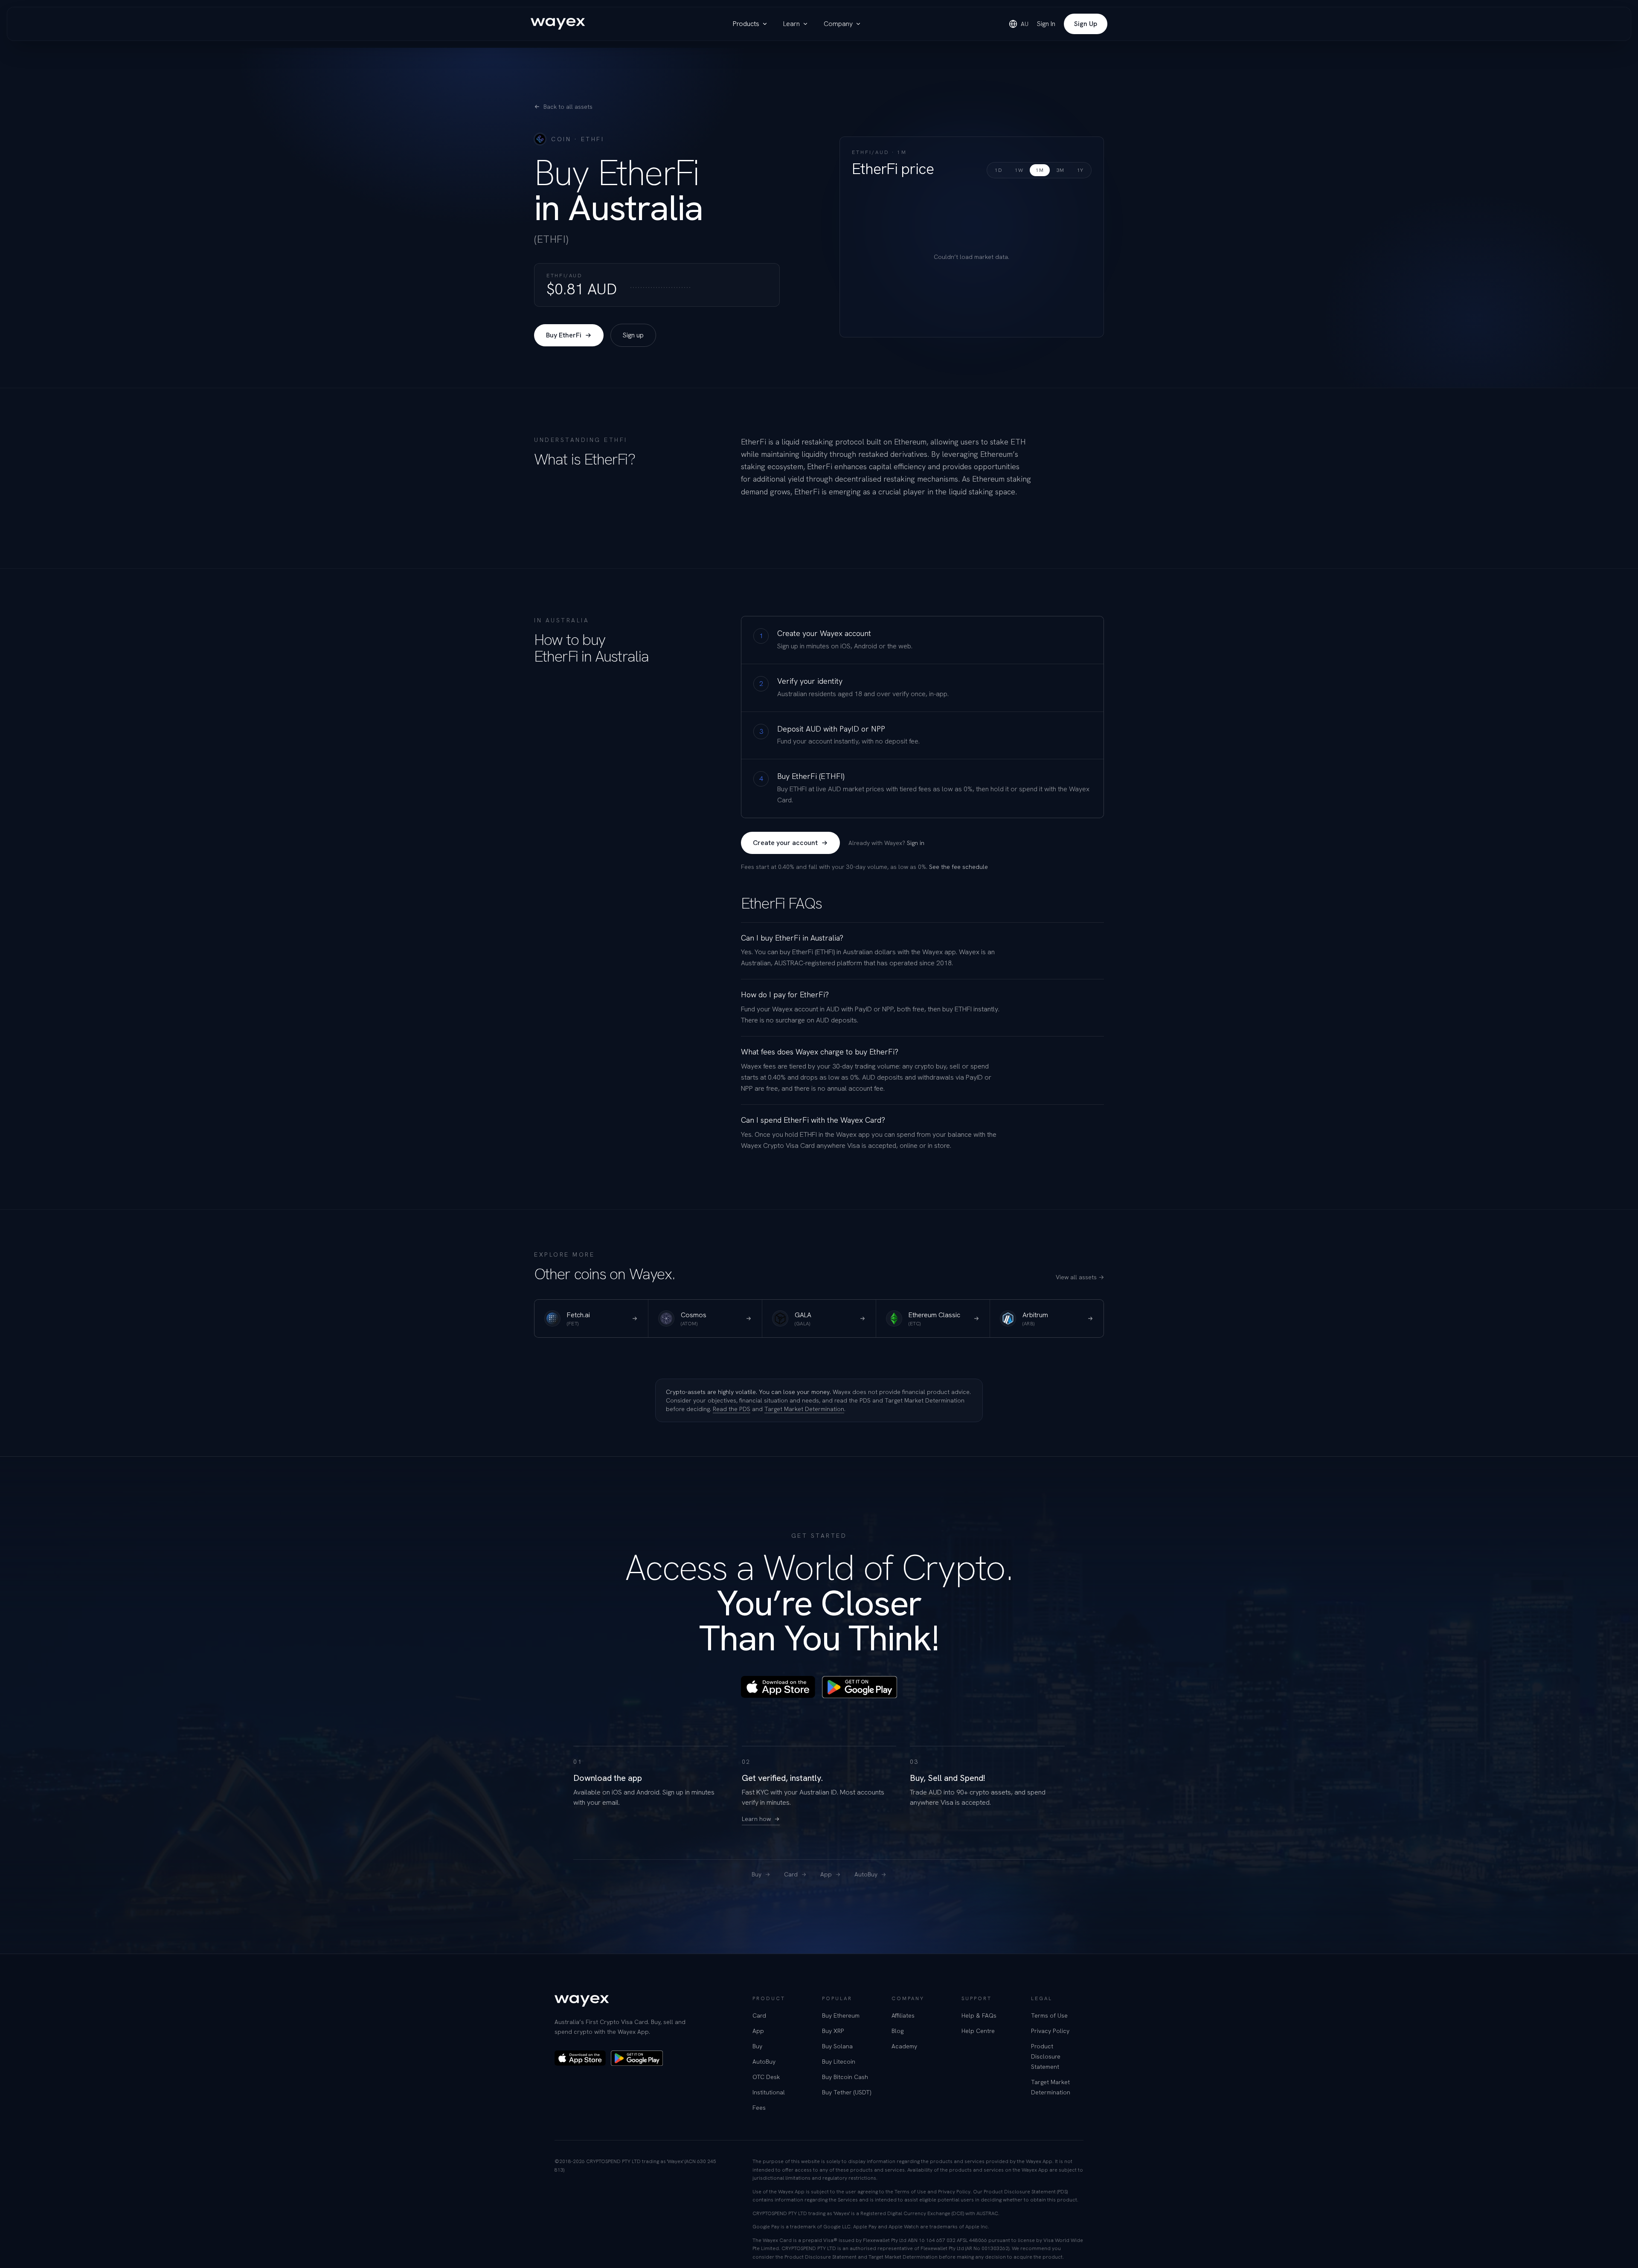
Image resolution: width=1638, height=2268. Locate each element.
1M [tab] (1040, 170)
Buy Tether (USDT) (847, 2092)
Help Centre (978, 2031)
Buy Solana (837, 2046)
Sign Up (1086, 24)
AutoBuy (866, 1874)
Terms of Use (1049, 2015)
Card (791, 1874)
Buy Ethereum (841, 2015)
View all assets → (1080, 1277)
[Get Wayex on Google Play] (860, 1687)
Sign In (1046, 24)
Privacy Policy (1050, 2031)
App (826, 1874)
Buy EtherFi (564, 335)
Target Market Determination (804, 1409)
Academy (904, 2046)
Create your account (785, 843)
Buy (757, 1874)
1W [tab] (1019, 170)
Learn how (756, 1819)
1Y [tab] (1080, 170)
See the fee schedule (958, 867)
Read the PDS (732, 1409)
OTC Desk (766, 2077)
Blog (897, 2031)
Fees (759, 2108)
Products (746, 24)
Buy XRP (833, 2031)
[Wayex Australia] (558, 24)
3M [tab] (1060, 170)
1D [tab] (998, 170)
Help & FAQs (979, 2015)
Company (838, 24)
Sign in (916, 843)
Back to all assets (568, 107)
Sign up (633, 335)
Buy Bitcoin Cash (845, 2077)
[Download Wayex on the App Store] (778, 1687)
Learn (791, 24)
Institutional (769, 2092)
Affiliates (903, 2015)
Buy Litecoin (839, 2062)
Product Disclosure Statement (1046, 2056)
